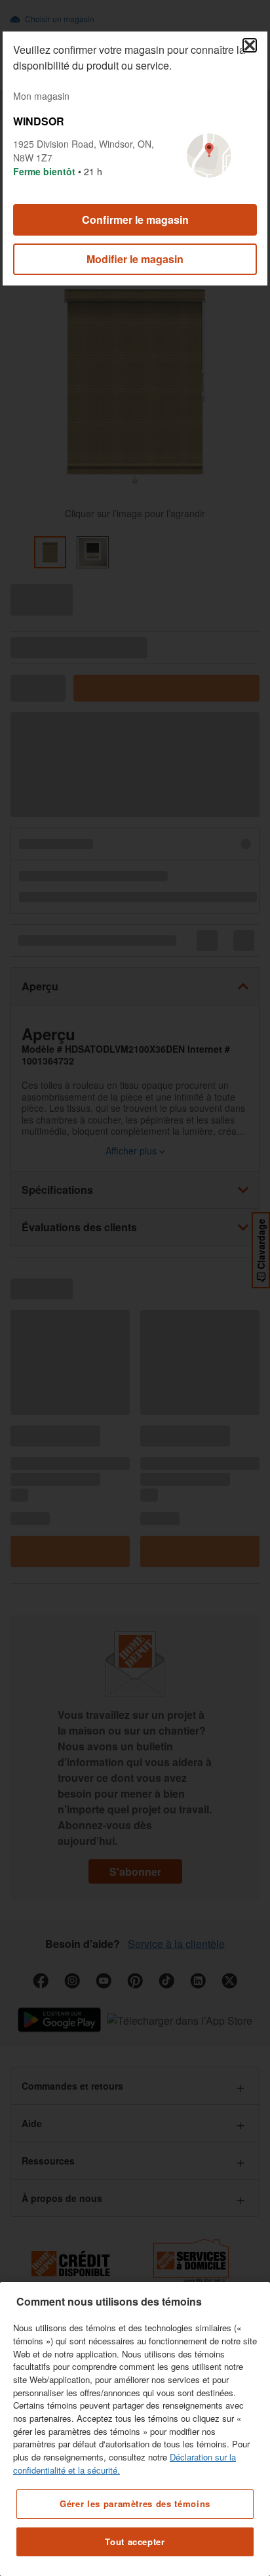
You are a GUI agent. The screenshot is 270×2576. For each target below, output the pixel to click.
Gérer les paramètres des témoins (135, 2503)
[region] (135, 2429)
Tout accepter (135, 2542)
